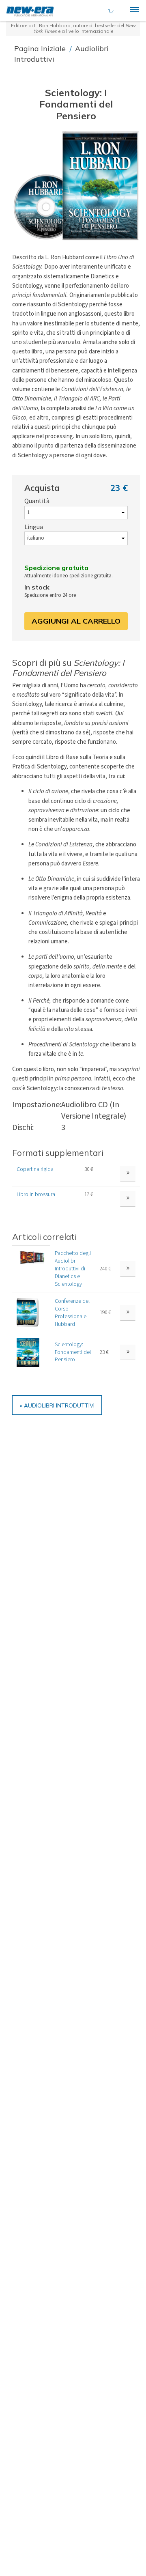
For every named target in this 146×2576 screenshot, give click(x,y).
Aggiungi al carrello (76, 621)
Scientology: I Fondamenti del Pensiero (73, 1352)
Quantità (37, 501)
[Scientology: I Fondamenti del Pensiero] (28, 1352)
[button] (76, 186)
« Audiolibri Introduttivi (57, 1405)
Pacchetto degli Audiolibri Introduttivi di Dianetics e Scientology (73, 1269)
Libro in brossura (36, 1194)
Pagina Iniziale (41, 48)
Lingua (34, 527)
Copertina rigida (35, 1169)
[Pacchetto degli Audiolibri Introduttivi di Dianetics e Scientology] (31, 1257)
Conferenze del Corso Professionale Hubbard (72, 1313)
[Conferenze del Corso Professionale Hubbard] (28, 1312)
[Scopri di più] (128, 1269)
